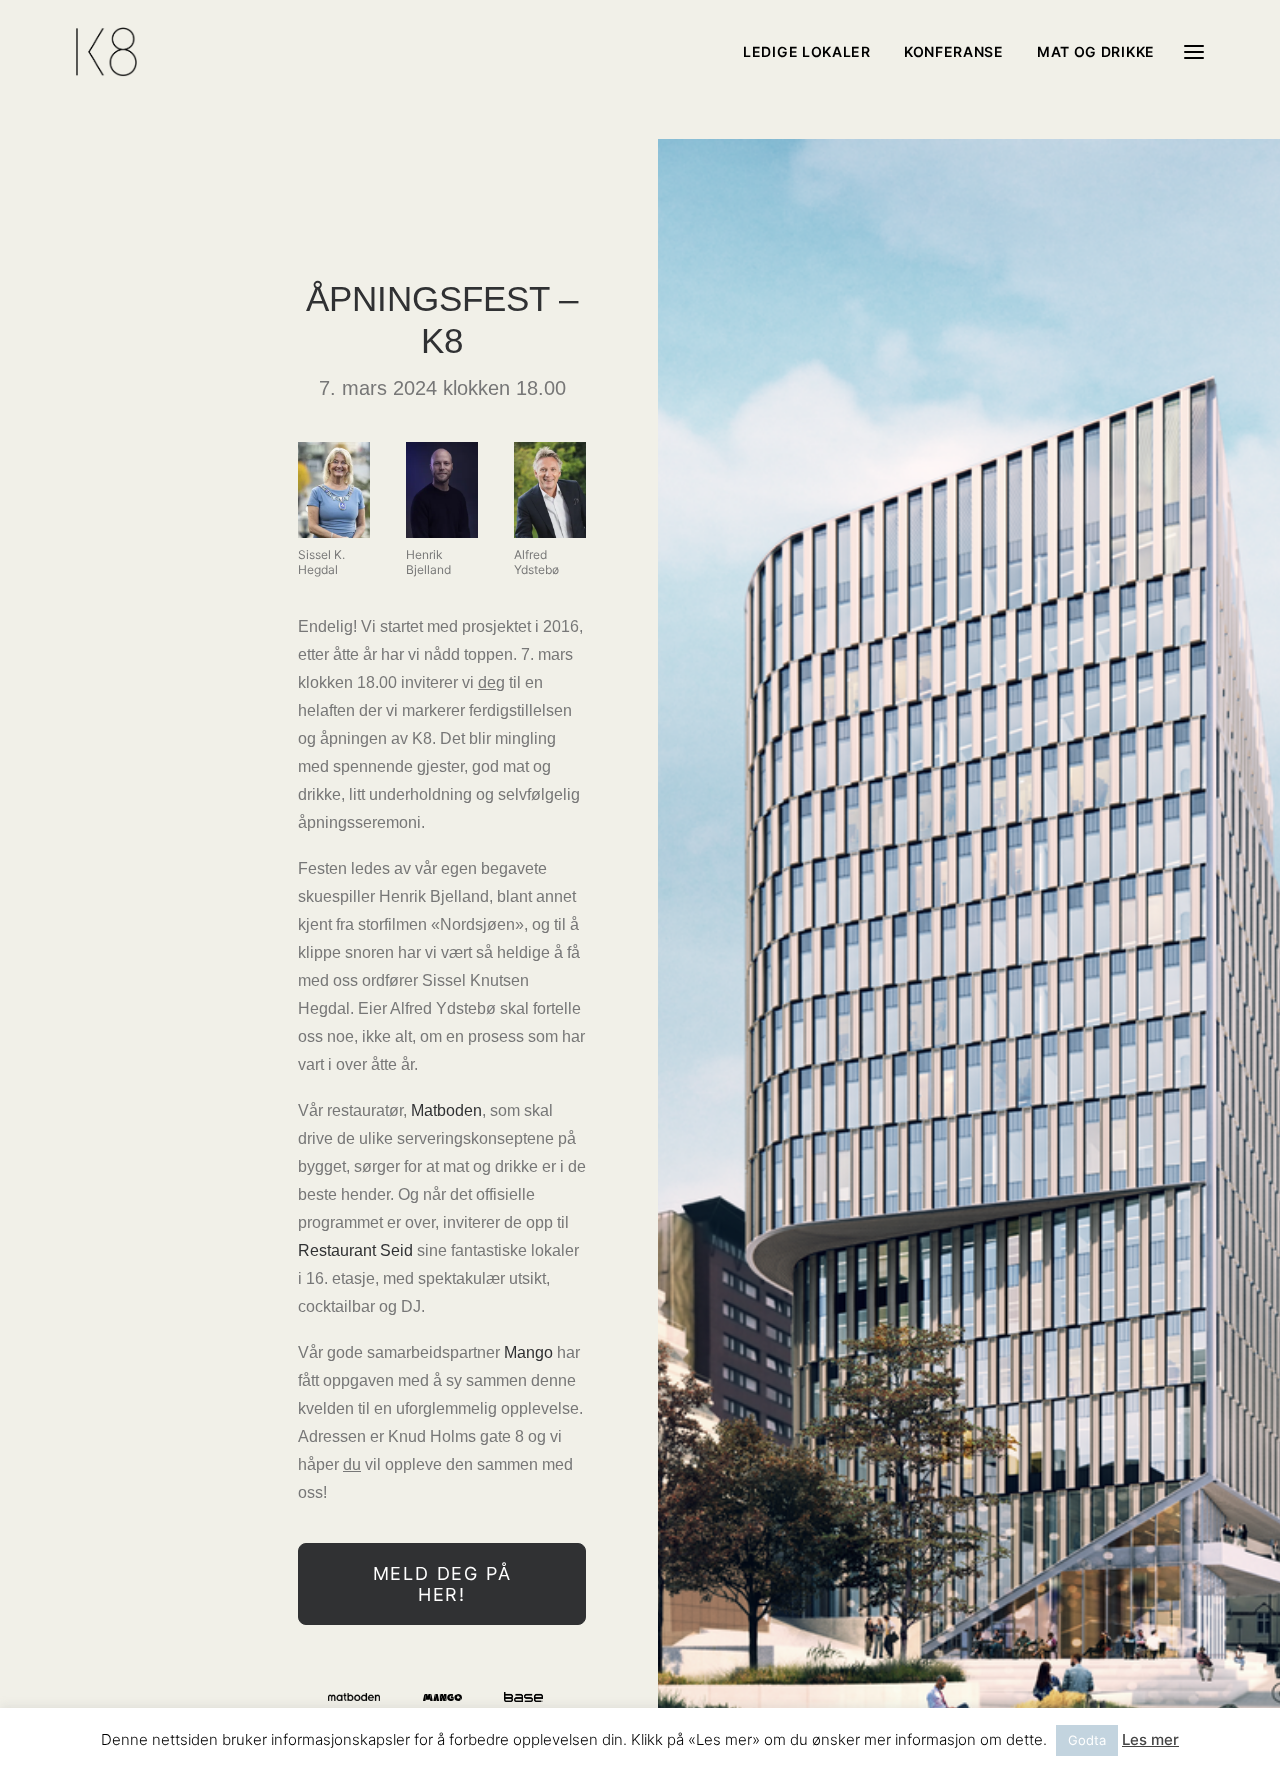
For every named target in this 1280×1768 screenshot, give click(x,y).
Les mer (1150, 1739)
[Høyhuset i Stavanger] (106, 52)
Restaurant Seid (355, 1250)
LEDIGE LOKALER (807, 51)
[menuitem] (814, 52)
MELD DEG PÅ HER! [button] (446, 1584)
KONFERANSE (954, 51)
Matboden (446, 1110)
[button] (1194, 52)
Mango (528, 1352)
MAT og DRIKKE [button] (1096, 51)
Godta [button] (1087, 1740)
